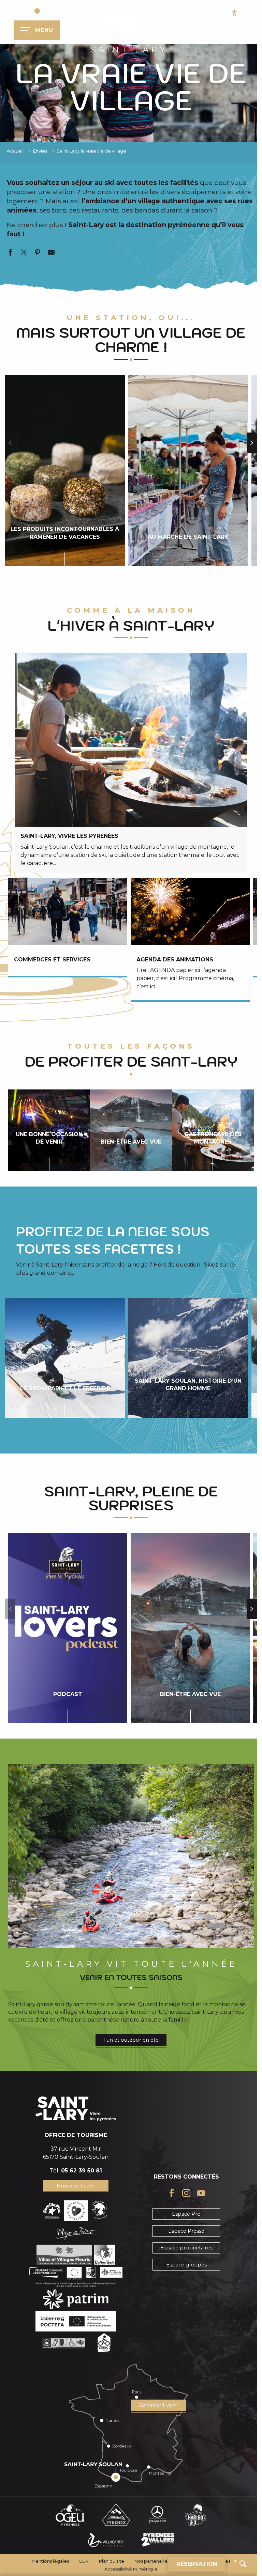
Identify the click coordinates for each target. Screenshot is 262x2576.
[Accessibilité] (235, 12)
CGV (84, 2561)
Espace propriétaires (186, 2248)
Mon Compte (191, 36)
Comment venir (158, 2405)
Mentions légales (50, 2561)
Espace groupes (186, 2265)
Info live (245, 36)
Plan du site (112, 2561)
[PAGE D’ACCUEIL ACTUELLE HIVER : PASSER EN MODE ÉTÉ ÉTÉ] (41, 11)
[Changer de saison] (43, 11)
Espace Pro (186, 2214)
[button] (243, 2564)
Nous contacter (76, 2186)
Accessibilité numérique (131, 2569)
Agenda (221, 36)
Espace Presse (186, 2231)
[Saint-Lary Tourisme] (129, 22)
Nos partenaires (152, 2561)
